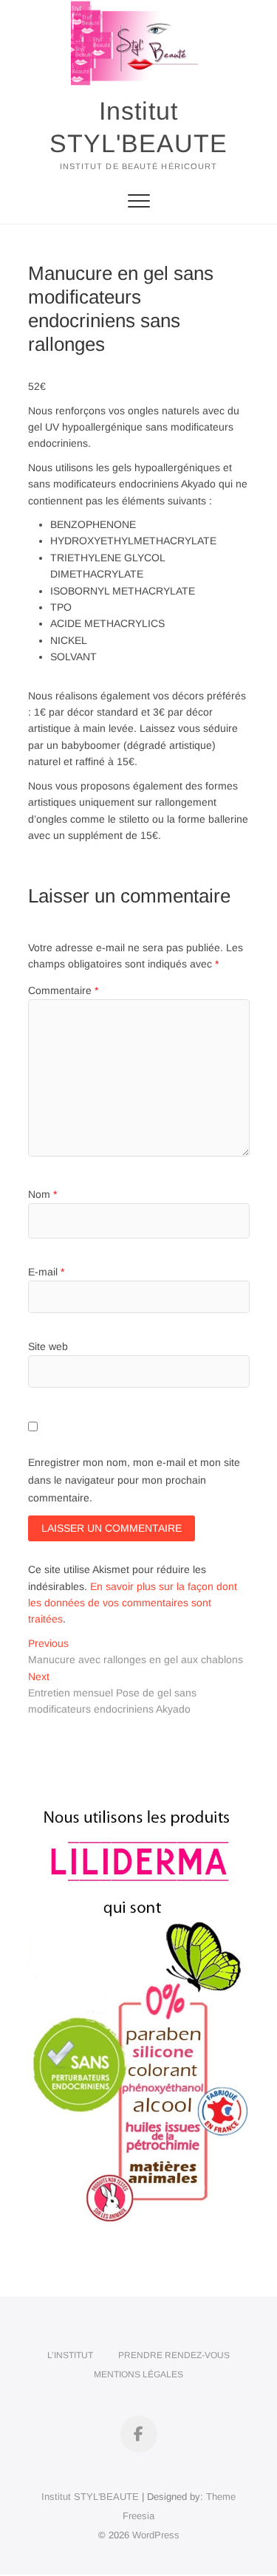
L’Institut (70, 2355)
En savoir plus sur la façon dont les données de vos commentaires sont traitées (133, 1603)
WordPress (156, 2535)
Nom (42, 1194)
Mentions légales (138, 2374)
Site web (48, 1346)
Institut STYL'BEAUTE (138, 127)
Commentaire (63, 990)
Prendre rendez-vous (174, 2355)
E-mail (46, 1272)
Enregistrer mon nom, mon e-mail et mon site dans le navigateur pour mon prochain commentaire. (134, 1480)
